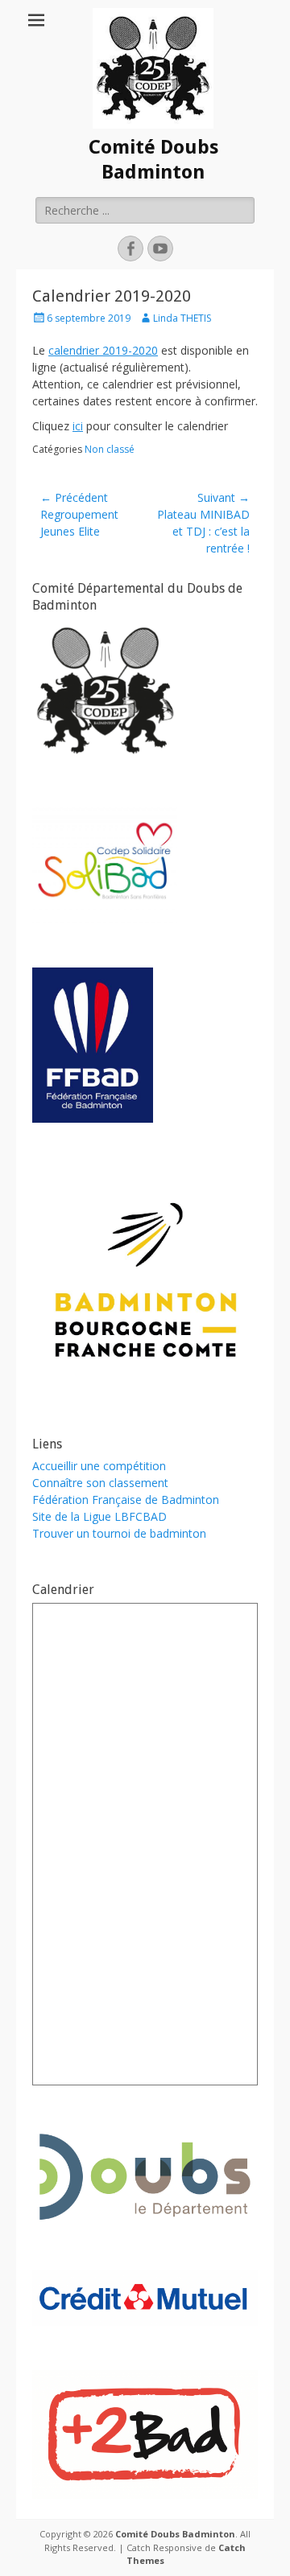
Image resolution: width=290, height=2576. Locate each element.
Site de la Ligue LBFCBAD (99, 1516)
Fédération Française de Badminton (126, 1500)
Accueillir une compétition (99, 1466)
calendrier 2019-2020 (103, 350)
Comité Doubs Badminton (175, 2534)
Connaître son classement (100, 1483)
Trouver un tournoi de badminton (119, 1533)
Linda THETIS (182, 318)
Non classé (110, 449)
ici (78, 426)
